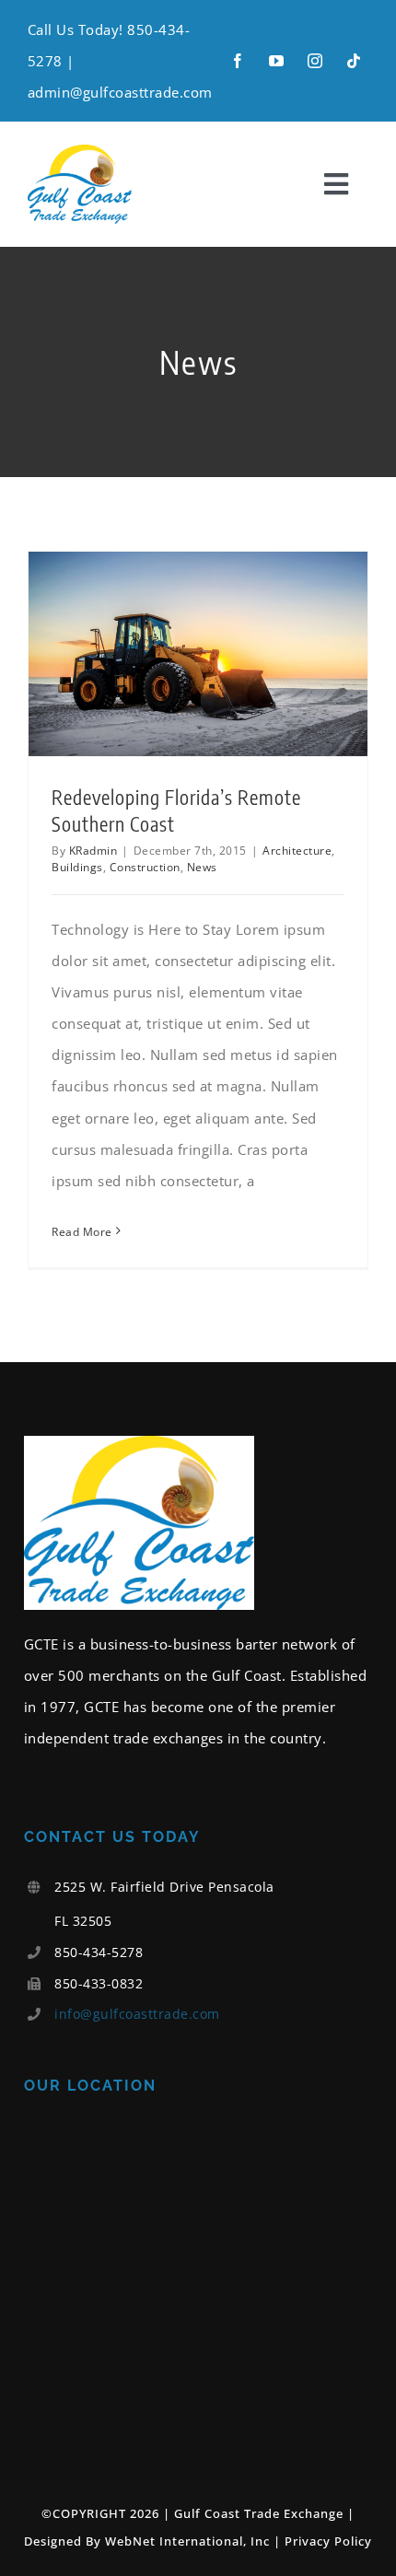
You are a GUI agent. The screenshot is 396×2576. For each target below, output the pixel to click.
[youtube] (276, 61)
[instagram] (315, 61)
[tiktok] (354, 61)
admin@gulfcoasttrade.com (120, 92)
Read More (82, 1232)
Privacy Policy (328, 2541)
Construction (145, 867)
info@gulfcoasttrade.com (137, 2014)
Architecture (297, 851)
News (202, 867)
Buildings (77, 867)
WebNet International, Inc (187, 2541)
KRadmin (93, 851)
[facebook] (238, 61)
